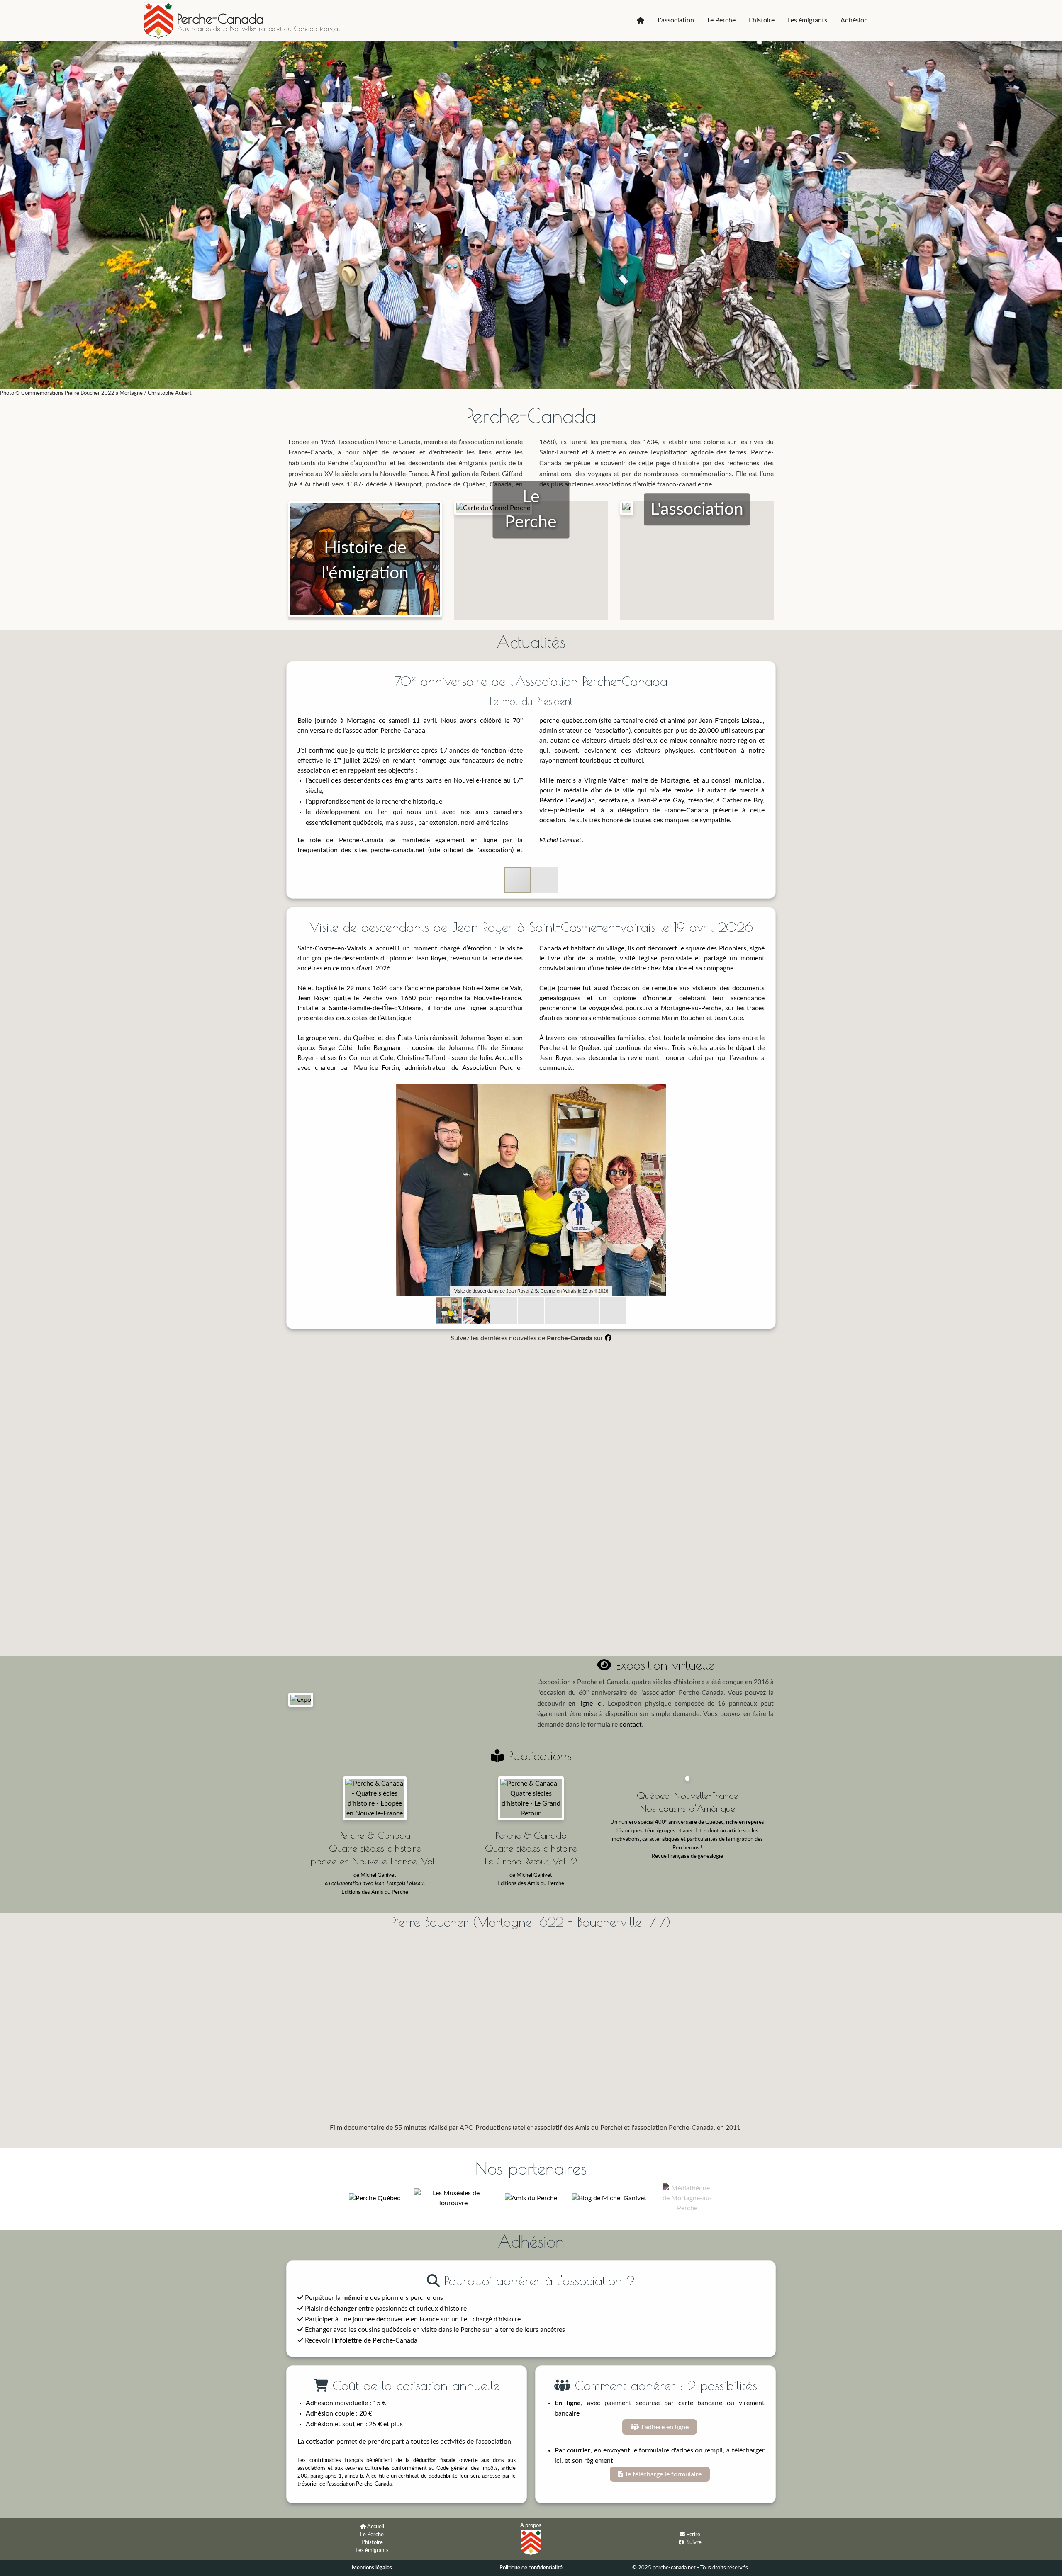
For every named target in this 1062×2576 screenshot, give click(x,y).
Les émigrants (807, 20)
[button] (545, 880)
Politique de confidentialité (531, 2568)
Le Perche (721, 20)
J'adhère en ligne (664, 2427)
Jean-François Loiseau (731, 721)
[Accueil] (641, 20)
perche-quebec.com (568, 721)
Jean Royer (431, 958)
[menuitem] (641, 20)
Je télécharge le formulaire (662, 2474)
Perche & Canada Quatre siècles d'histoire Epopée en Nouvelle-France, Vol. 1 (375, 1848)
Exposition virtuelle (663, 1665)
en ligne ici (586, 1704)
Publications (538, 1755)
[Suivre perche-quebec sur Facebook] (681, 2542)
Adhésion (854, 20)
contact (631, 1725)
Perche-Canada (220, 19)
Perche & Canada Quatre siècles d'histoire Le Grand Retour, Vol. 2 (531, 1848)
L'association (676, 20)
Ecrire (693, 2535)
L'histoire (762, 20)
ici (558, 2461)
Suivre (694, 2542)
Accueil (376, 2527)
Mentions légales (372, 2568)
